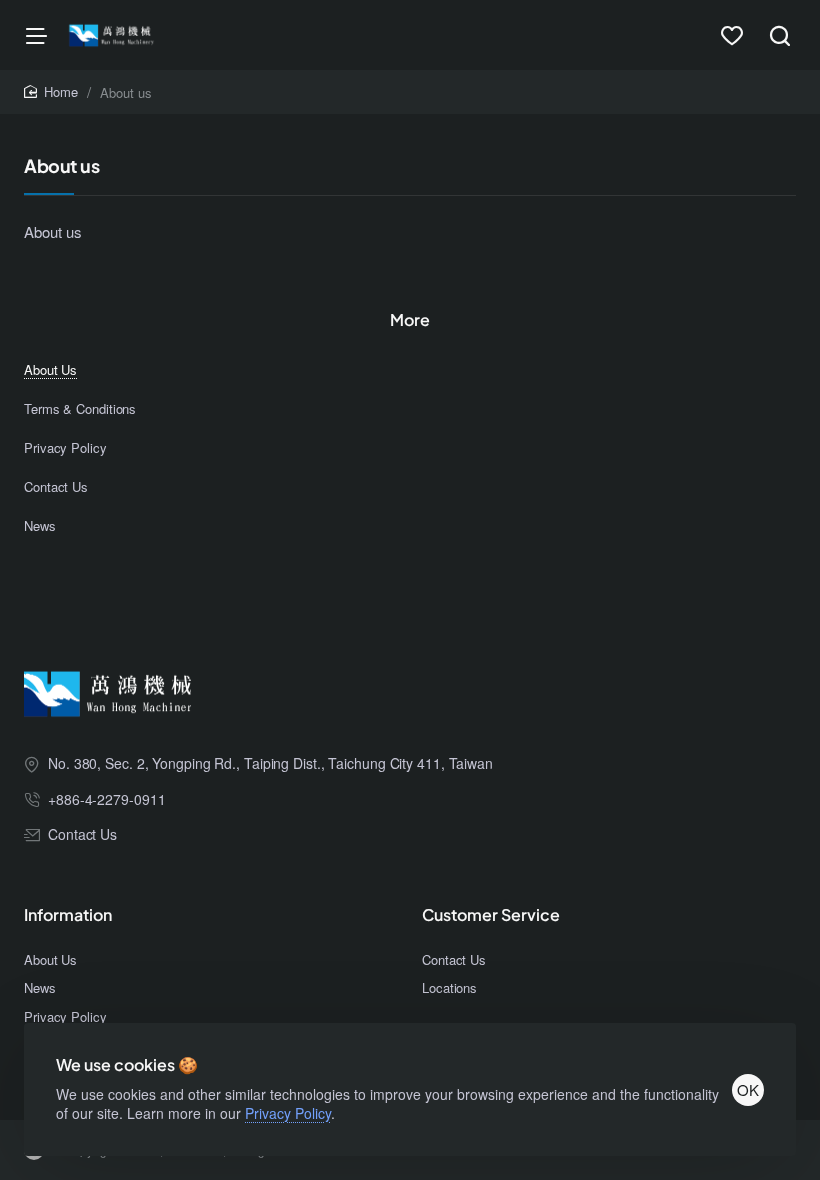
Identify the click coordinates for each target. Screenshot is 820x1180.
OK (748, 1089)
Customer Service (491, 915)
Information (68, 915)
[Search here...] (780, 35)
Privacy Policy (288, 1113)
